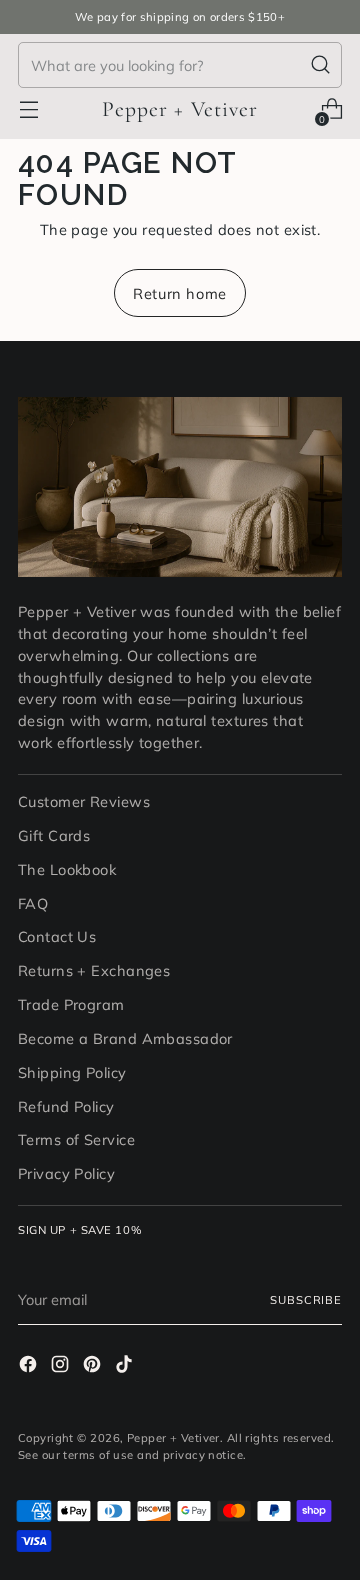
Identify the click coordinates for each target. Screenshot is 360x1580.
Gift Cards (54, 835)
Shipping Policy (72, 1072)
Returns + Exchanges (94, 970)
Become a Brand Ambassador (125, 1038)
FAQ (33, 903)
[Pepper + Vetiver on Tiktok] (126, 1367)
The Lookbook (67, 869)
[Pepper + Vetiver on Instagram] (62, 1367)
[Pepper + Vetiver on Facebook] (30, 1367)
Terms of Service (76, 1139)
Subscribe (306, 1300)
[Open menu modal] (28, 109)
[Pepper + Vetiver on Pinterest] (94, 1367)
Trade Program (71, 1004)
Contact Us (57, 936)
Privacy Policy (66, 1173)
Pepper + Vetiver (173, 1438)
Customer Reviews (84, 801)
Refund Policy (66, 1106)
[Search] (321, 65)
